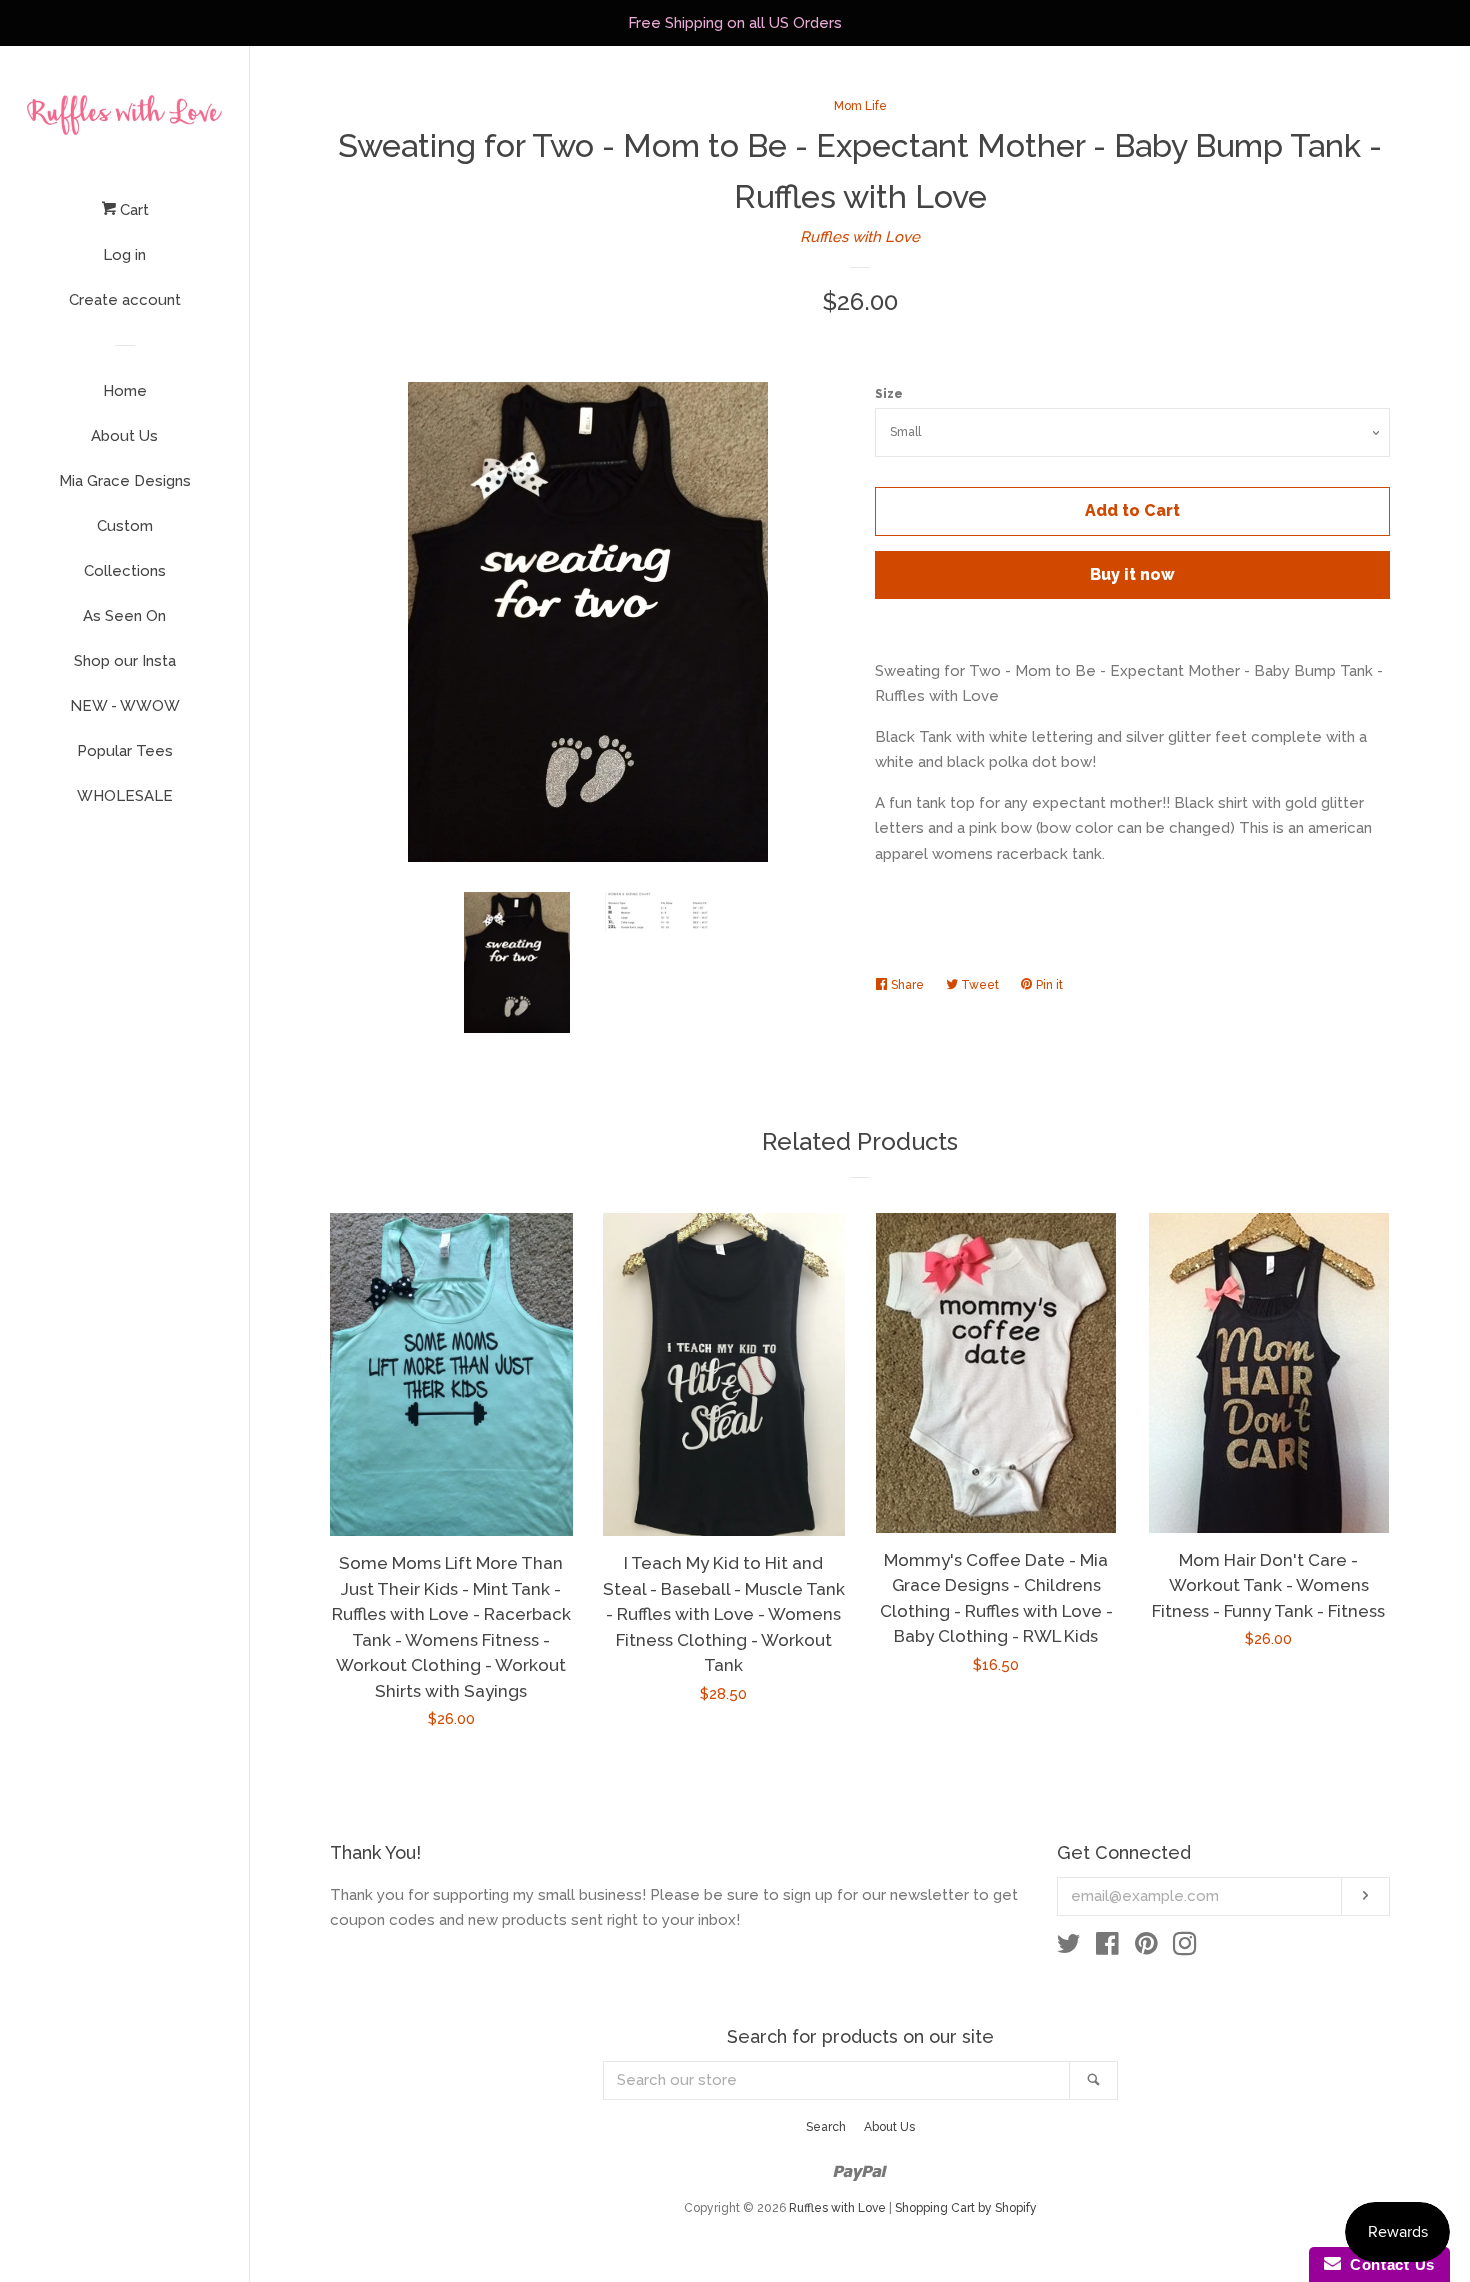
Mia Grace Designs (125, 481)
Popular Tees (125, 751)
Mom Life (860, 106)
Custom (125, 526)
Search (826, 2127)
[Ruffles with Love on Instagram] (1185, 1948)
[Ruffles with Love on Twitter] (1069, 1948)
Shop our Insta (125, 661)
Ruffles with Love (860, 237)
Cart (132, 210)
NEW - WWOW (125, 706)
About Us (124, 436)
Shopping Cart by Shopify (966, 2208)
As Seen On (124, 616)
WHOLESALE (125, 796)
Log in (124, 255)
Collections (125, 571)
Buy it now (1132, 574)
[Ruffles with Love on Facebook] (1107, 1948)
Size (889, 394)
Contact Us (1388, 2264)
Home (125, 391)
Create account (125, 300)
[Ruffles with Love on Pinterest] (1146, 1948)
